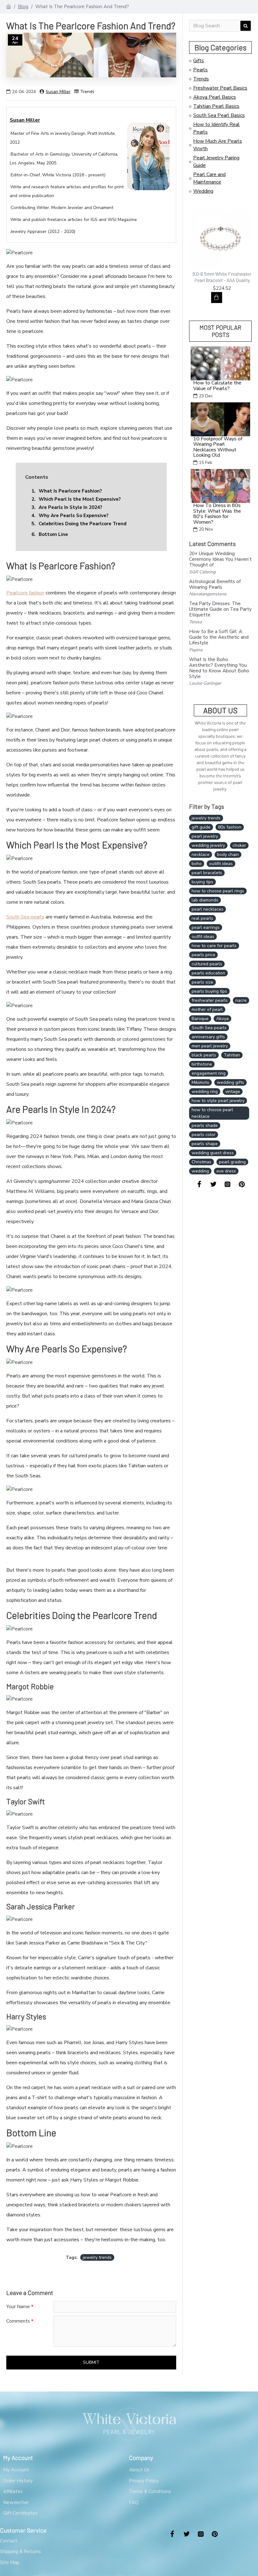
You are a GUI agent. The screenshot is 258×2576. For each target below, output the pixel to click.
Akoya (222, 1019)
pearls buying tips (209, 991)
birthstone (202, 1064)
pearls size (202, 982)
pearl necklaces (208, 909)
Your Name (18, 2307)
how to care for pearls (214, 946)
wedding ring (205, 1092)
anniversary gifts (208, 1037)
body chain (228, 855)
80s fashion (230, 827)
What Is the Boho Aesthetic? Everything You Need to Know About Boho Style (219, 668)
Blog (23, 7)
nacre (241, 1000)
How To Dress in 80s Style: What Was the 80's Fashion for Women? (217, 514)
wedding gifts (230, 1082)
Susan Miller (58, 92)
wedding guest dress (213, 1153)
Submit (91, 2362)
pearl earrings (206, 927)
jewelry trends (97, 2257)
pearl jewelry (205, 836)
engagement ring (209, 1073)
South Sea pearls (25, 917)
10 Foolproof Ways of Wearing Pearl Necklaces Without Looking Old (218, 447)
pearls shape (205, 1144)
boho (197, 864)
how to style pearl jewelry (218, 1101)
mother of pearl (207, 1009)
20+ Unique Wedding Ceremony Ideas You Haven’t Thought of (220, 559)
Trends (87, 92)
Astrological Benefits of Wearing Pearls (215, 584)
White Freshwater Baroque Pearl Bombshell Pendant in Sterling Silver (222, 280)
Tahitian (232, 1055)
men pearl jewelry (210, 1046)
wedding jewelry (208, 845)
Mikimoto (200, 1082)
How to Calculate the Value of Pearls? (217, 386)
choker (239, 845)
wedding (200, 1171)
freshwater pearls (210, 1000)
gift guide (201, 827)
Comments (18, 2321)
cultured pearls (207, 964)
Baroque (200, 1019)
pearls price (203, 955)
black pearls (204, 1055)
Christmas (202, 1162)
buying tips (202, 882)
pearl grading (232, 1162)
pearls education (208, 973)
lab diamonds (205, 900)
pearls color (204, 1135)
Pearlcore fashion (25, 593)
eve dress (226, 1171)
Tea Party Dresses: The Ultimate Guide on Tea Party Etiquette (220, 609)
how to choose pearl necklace (212, 1113)
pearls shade (205, 1125)
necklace (201, 855)
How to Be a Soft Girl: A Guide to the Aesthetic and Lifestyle (219, 637)
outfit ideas (203, 937)
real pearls (202, 918)
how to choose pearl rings (218, 891)
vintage (233, 1092)
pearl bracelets (207, 873)
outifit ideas (221, 864)
